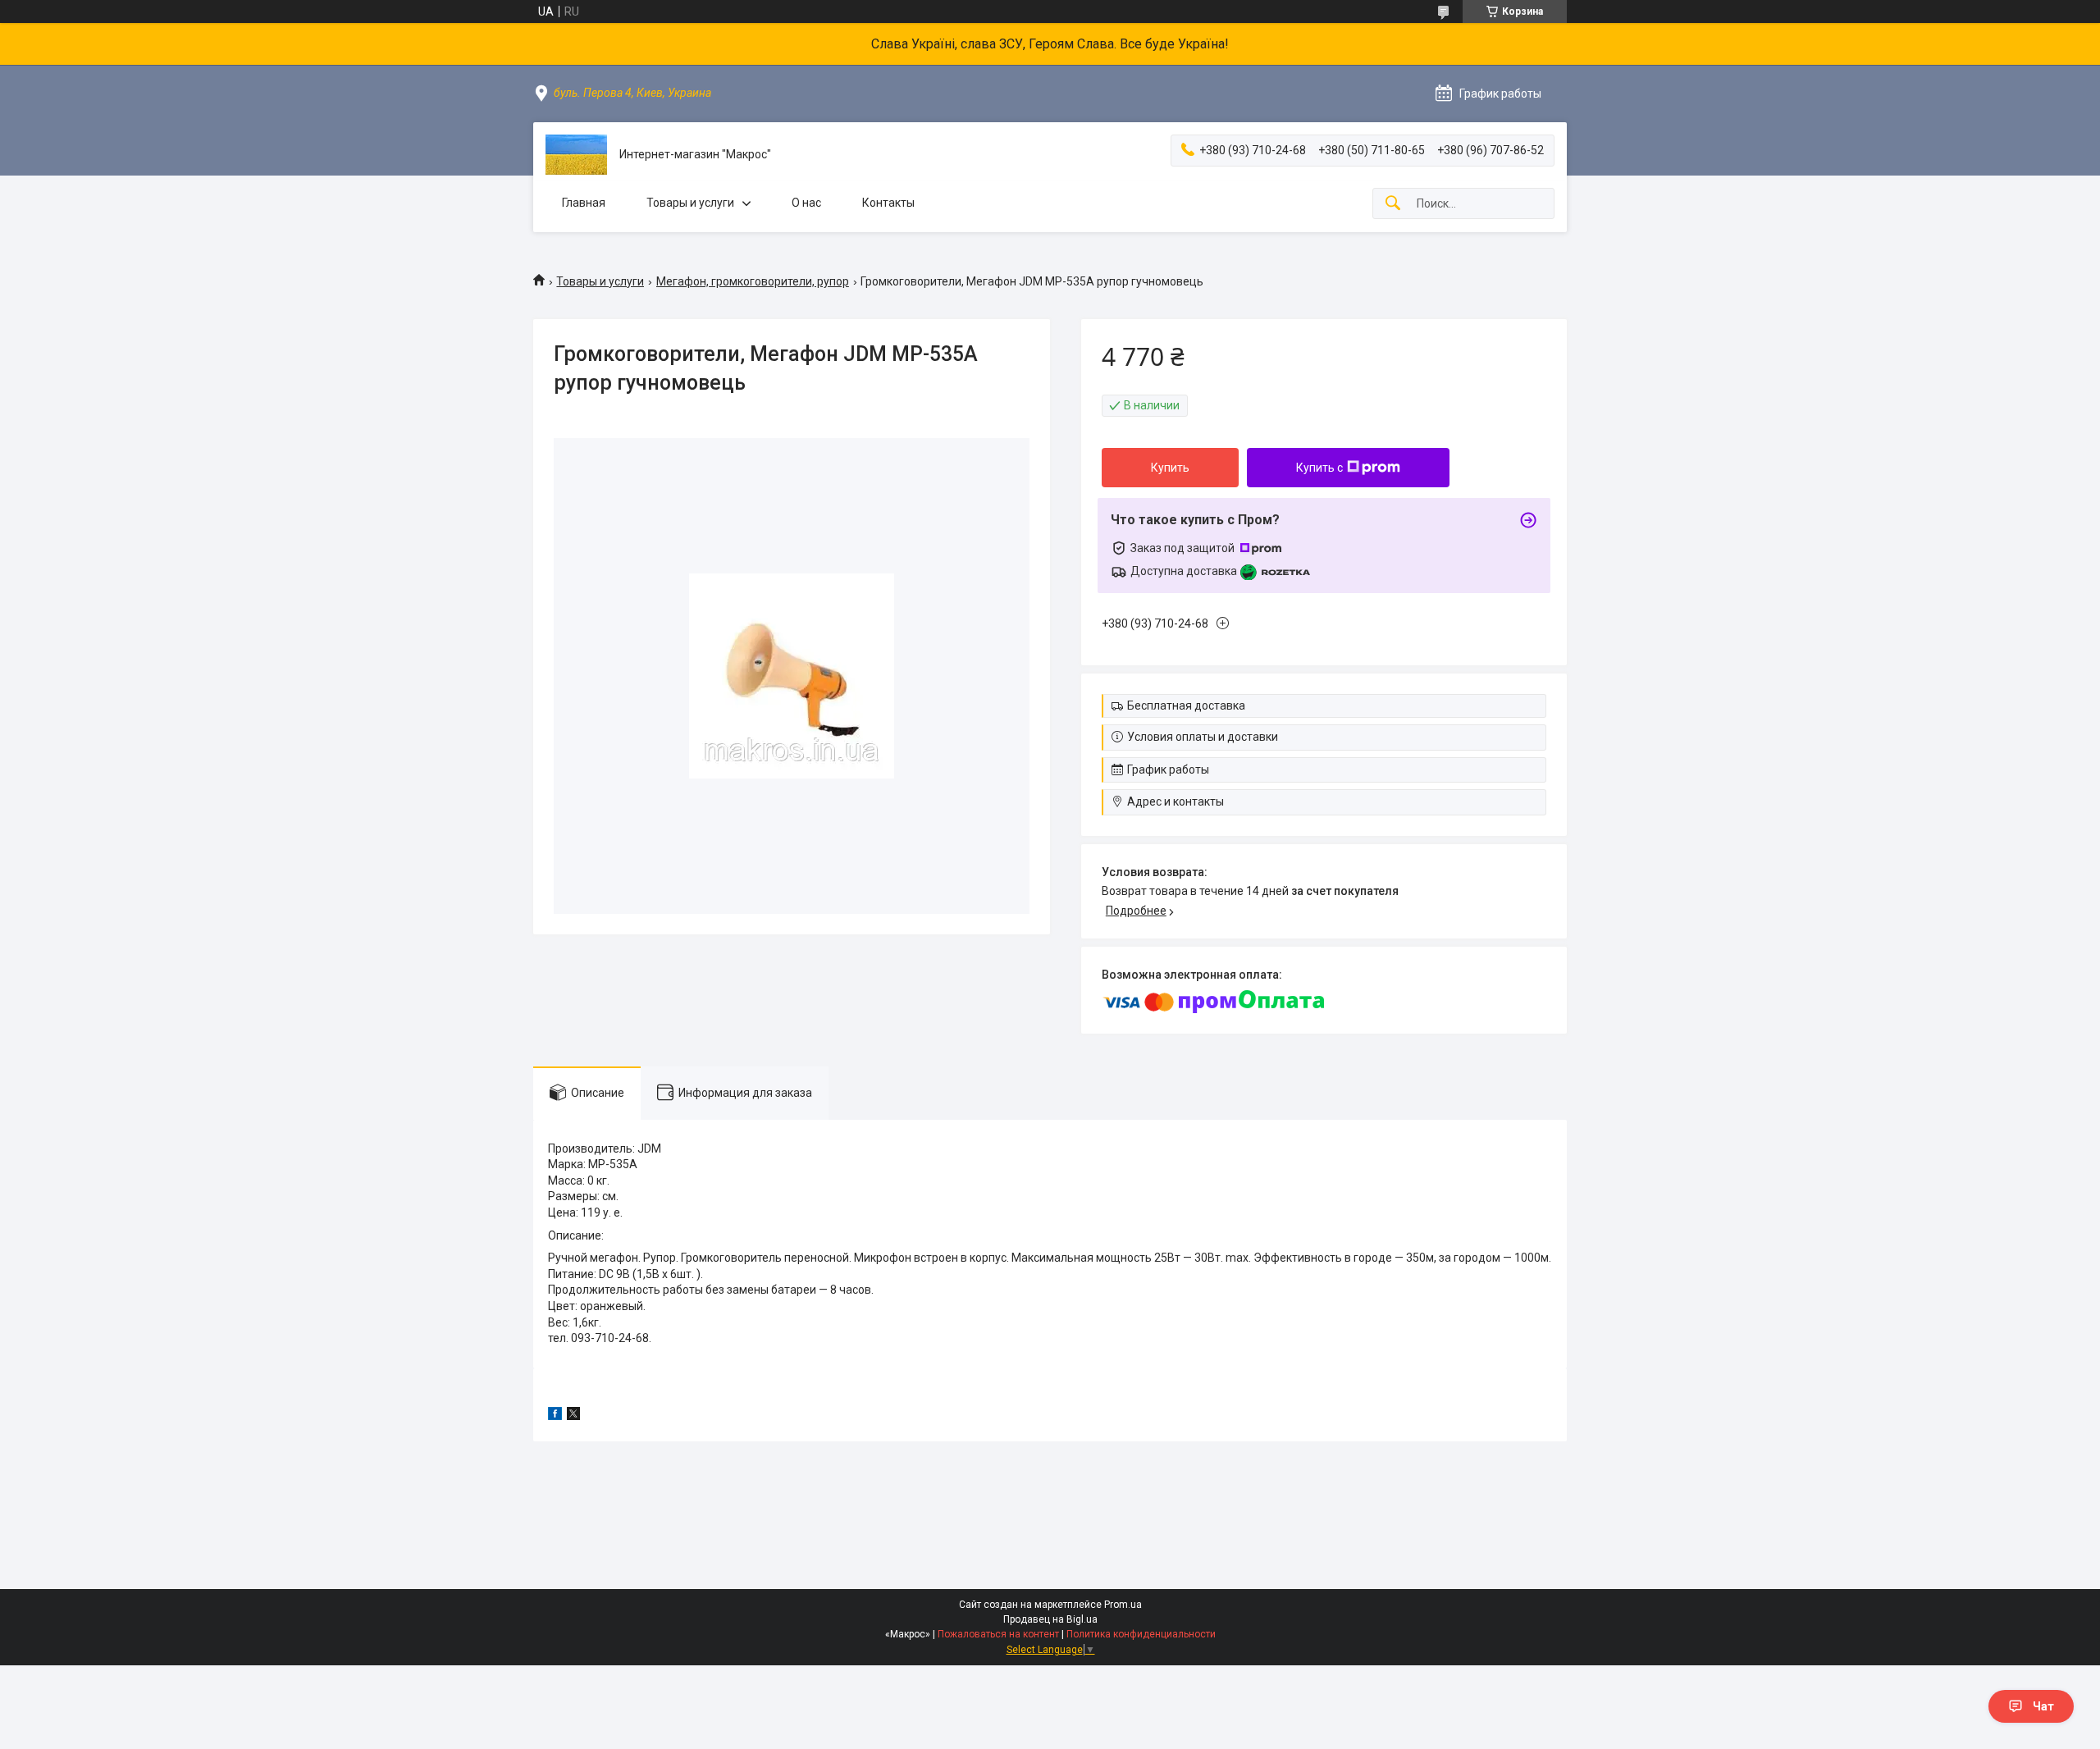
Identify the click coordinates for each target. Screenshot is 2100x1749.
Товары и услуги (690, 203)
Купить (1170, 468)
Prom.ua (1123, 1605)
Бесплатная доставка (1186, 706)
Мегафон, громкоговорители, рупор (753, 281)
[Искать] (1393, 204)
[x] (573, 1416)
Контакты (888, 203)
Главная (584, 203)
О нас (806, 203)
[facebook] (555, 1416)
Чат (2043, 1706)
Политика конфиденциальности (1141, 1634)
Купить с (1319, 468)
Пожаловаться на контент (998, 1634)
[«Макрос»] (576, 155)
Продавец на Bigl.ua (1050, 1619)
